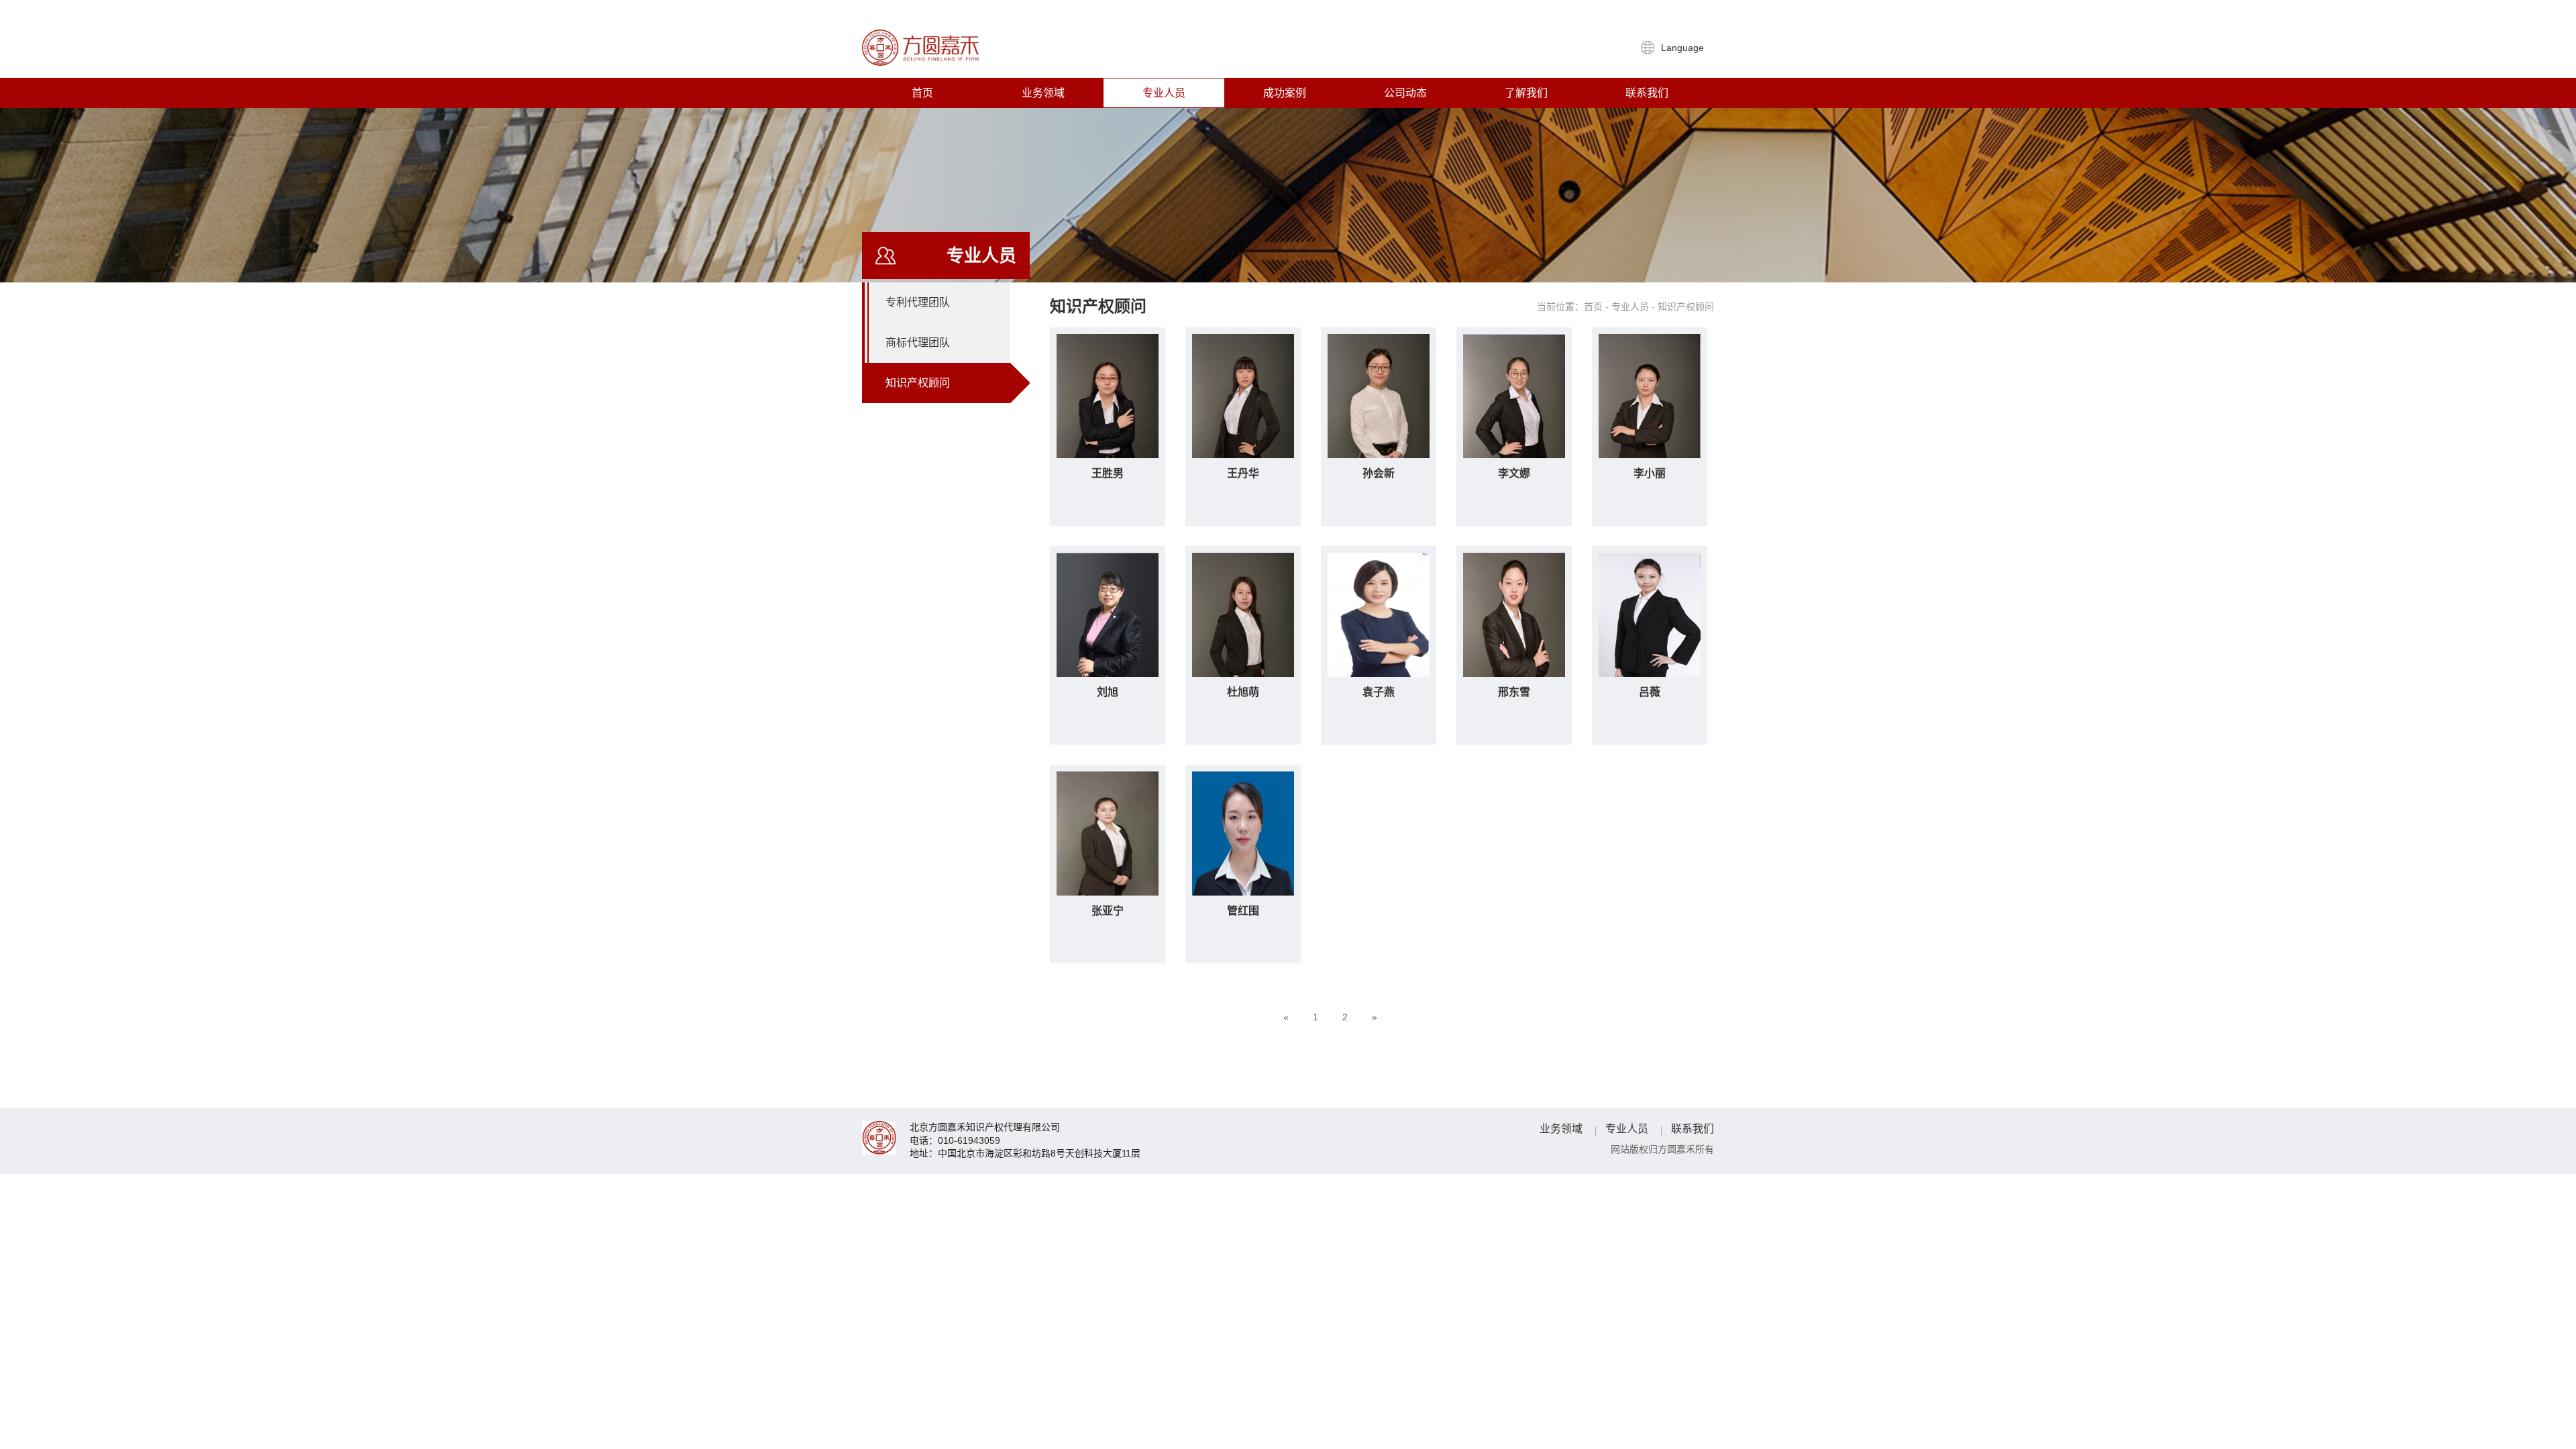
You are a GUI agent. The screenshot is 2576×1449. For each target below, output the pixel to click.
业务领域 (1043, 93)
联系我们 (1647, 93)
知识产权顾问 (918, 383)
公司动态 (1405, 93)
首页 (922, 93)
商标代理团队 (918, 342)
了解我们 (1526, 93)
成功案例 (1285, 93)
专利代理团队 (918, 302)
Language (1684, 48)
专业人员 (1164, 93)
